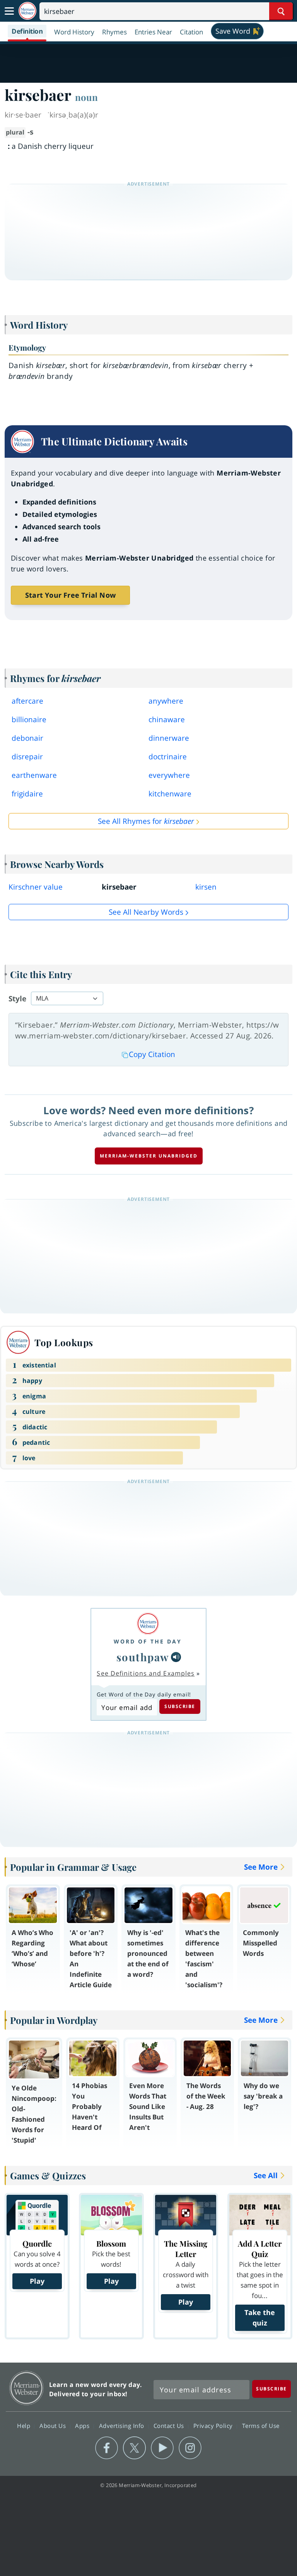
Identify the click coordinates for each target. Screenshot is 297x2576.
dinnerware (169, 738)
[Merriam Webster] (148, 1624)
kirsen (206, 887)
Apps (83, 2426)
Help (25, 2426)
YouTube (162, 2448)
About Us (54, 2426)
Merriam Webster (26, 2388)
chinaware (167, 719)
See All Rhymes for (146, 821)
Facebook (107, 2448)
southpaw (143, 1657)
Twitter (134, 2448)
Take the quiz (260, 2318)
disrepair (27, 757)
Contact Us (170, 2426)
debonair (27, 738)
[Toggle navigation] (9, 11)
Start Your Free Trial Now (70, 595)
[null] (176, 1657)
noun (86, 97)
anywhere (166, 701)
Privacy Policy (214, 2426)
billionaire (29, 719)
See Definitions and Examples (146, 1673)
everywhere (169, 775)
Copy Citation (152, 1054)
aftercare (27, 701)
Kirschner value (36, 887)
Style (17, 999)
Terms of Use (261, 2426)
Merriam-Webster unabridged (149, 1156)
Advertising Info (123, 2426)
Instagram (190, 2448)
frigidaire (27, 794)
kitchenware (170, 794)
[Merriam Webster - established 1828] (27, 11)
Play (37, 2281)
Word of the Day (148, 1641)
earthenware (34, 775)
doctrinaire (168, 757)
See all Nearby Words (146, 912)
